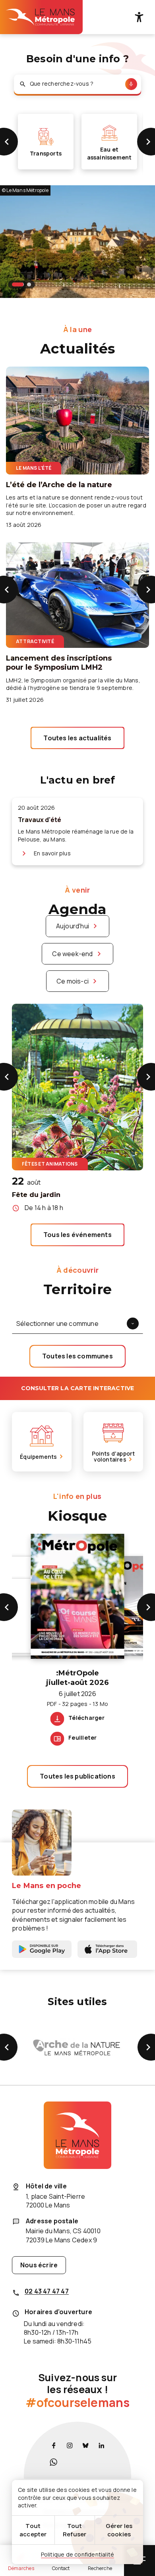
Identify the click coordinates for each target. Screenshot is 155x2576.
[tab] (18, 284)
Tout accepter (33, 2530)
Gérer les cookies (119, 2530)
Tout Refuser (75, 2530)
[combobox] (77, 84)
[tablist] (21, 284)
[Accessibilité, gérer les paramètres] (139, 17)
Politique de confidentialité (78, 2554)
